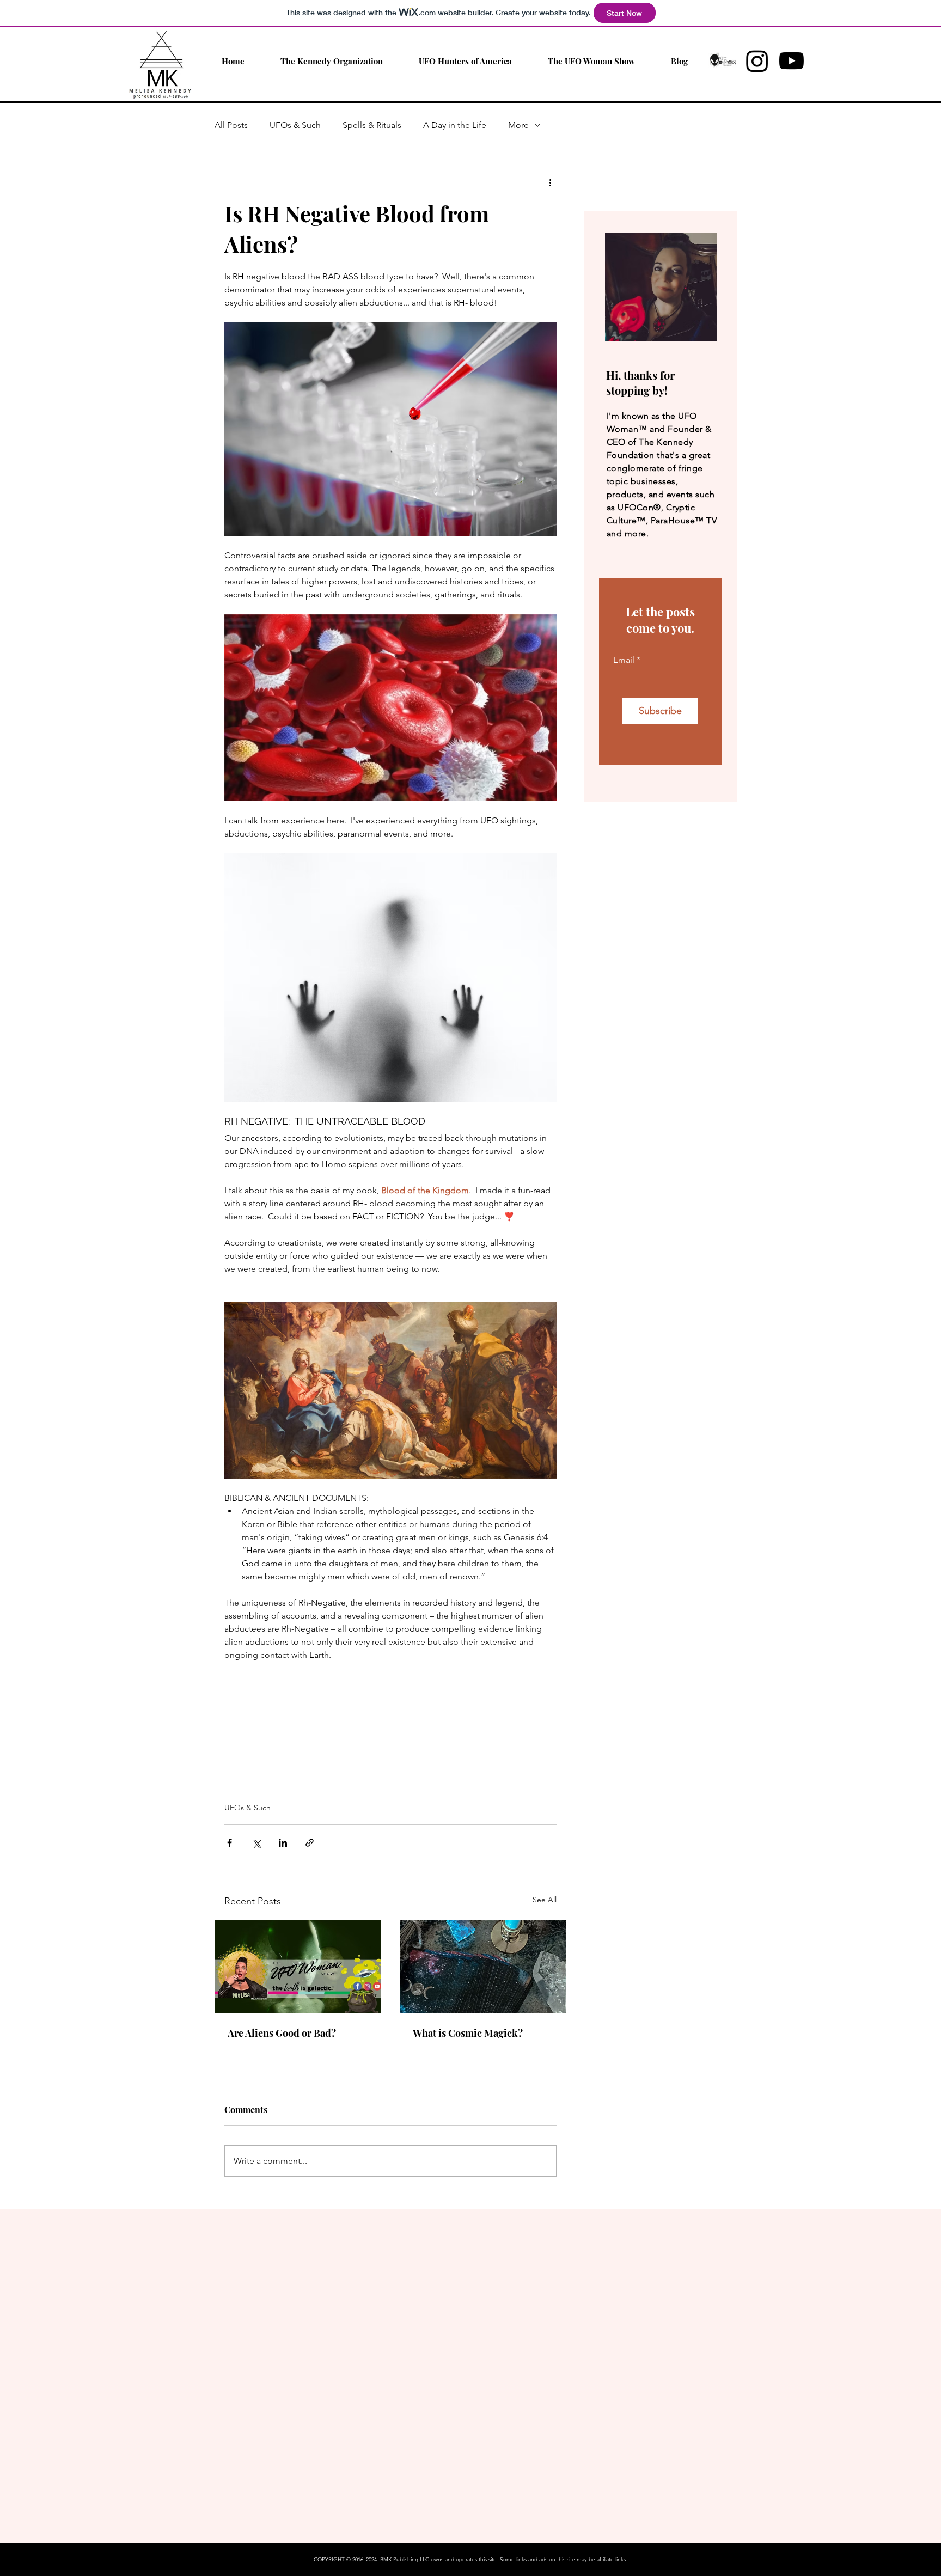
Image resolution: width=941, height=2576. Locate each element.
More (518, 125)
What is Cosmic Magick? (468, 2033)
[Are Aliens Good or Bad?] (298, 1967)
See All (545, 1900)
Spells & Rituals (372, 125)
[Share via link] (310, 1843)
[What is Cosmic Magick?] (483, 1967)
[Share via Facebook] (230, 1843)
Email (624, 660)
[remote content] (390, 1733)
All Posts (231, 125)
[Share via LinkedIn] (283, 1843)
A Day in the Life (455, 125)
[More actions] (550, 182)
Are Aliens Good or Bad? (282, 2033)
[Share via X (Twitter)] (256, 1843)
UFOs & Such (295, 125)
